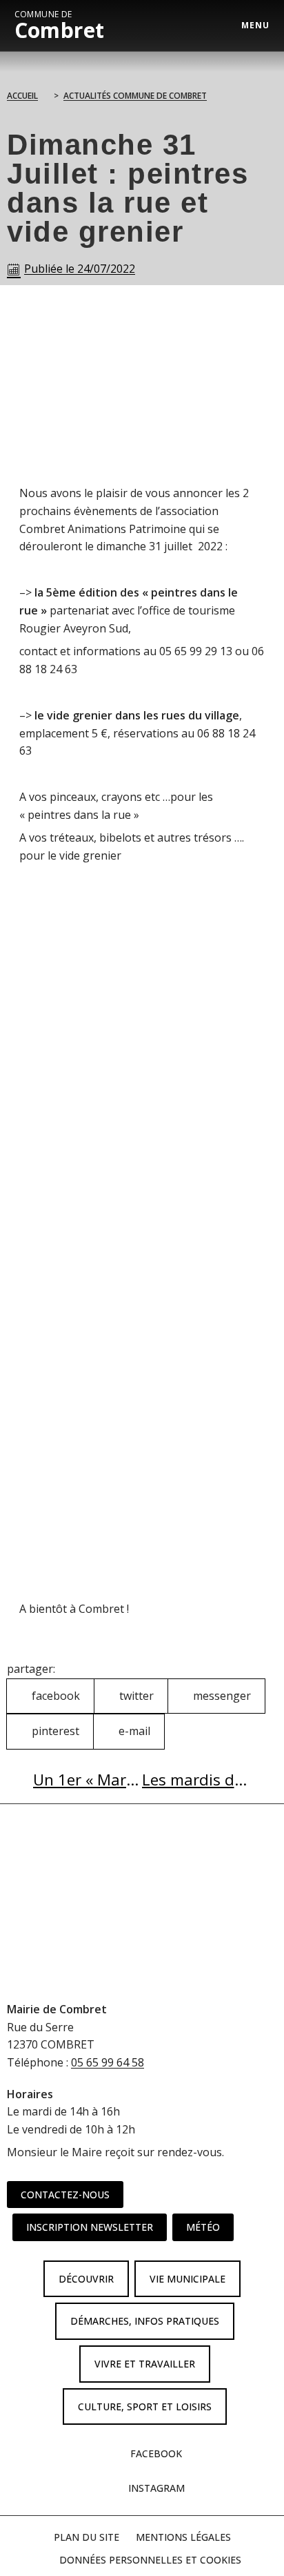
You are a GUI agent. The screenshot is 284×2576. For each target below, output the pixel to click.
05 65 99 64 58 (108, 2062)
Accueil (22, 96)
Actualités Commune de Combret (135, 96)
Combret (60, 26)
